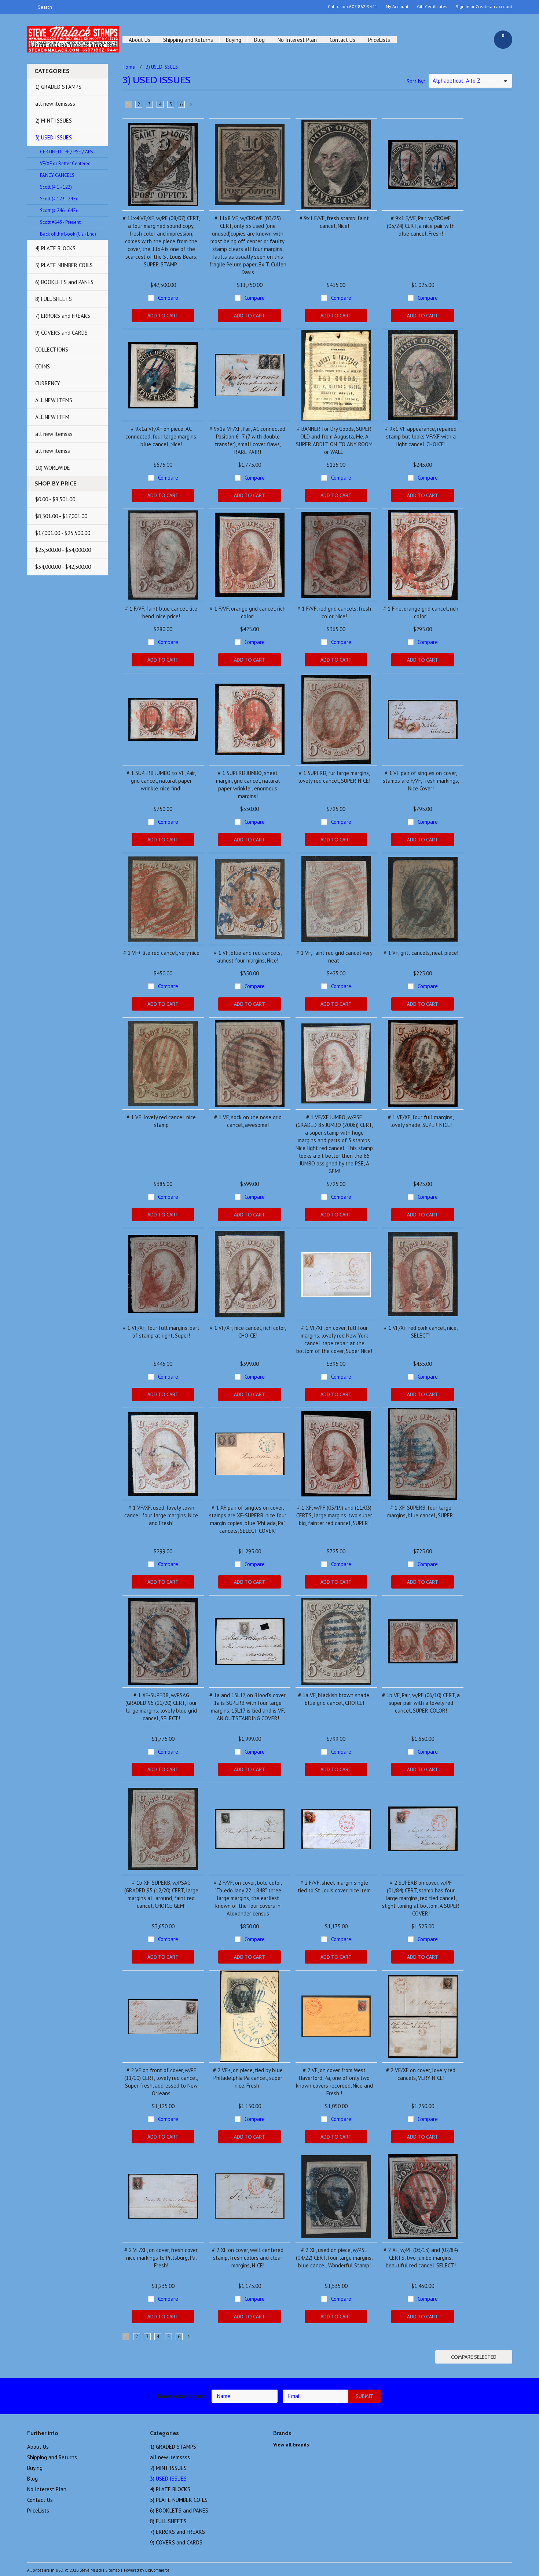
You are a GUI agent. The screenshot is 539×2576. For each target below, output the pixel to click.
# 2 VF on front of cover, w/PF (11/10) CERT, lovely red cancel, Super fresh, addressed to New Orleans (161, 2082)
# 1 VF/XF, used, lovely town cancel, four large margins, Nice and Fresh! (161, 1515)
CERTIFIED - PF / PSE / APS (67, 152)
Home (129, 67)
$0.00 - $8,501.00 (55, 499)
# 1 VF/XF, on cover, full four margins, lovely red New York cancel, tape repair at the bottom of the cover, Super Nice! (334, 1339)
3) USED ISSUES (54, 137)
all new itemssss (55, 104)
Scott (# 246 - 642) (58, 210)
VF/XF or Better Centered (65, 163)
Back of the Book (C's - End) (68, 234)
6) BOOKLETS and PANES (64, 282)
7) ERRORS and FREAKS (63, 316)
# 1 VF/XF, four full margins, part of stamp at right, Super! (161, 1332)
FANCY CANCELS (57, 175)
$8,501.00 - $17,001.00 (61, 516)
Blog (259, 40)
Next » (191, 106)
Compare (168, 298)
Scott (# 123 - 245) (58, 199)
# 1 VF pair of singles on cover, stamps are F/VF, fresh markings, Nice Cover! (421, 781)
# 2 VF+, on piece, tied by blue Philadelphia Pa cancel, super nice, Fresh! (248, 2078)
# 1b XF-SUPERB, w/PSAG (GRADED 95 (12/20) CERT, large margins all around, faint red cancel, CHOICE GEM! (161, 1894)
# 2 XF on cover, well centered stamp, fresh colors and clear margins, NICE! (248, 2258)
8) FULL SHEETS (54, 299)
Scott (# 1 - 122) (56, 187)
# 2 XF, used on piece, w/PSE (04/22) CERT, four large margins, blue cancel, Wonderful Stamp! (334, 2258)
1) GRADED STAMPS (58, 87)
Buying (234, 40)
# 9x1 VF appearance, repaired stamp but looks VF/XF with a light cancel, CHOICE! (421, 436)
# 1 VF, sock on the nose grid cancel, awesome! (248, 1121)
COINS (43, 366)
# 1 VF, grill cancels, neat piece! (421, 953)
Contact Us (342, 40)
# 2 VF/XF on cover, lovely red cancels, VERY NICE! (421, 2074)
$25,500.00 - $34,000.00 (63, 550)
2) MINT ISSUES (54, 121)
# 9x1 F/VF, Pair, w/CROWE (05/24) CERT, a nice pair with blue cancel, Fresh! (421, 226)
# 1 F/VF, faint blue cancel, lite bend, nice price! (161, 612)
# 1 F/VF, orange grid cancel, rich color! (248, 612)
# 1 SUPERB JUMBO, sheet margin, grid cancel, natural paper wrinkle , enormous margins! (248, 785)
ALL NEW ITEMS (54, 400)
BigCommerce (157, 2570)
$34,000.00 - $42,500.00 (63, 567)
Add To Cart (163, 316)
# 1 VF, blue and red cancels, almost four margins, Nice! (248, 957)
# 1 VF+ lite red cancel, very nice (161, 953)
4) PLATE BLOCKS (55, 248)
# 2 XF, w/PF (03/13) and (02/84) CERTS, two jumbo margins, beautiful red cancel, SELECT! (421, 2258)
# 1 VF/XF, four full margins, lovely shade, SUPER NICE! (421, 1121)
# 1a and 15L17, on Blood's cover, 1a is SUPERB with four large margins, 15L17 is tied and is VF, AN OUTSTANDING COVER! (248, 1707)
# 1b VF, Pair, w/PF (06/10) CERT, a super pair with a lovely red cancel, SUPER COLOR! (421, 1703)
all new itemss (53, 451)
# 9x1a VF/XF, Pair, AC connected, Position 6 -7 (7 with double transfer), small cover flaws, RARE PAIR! (248, 440)
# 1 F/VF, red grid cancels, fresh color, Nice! (334, 612)
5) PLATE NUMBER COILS (64, 265)
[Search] (30, 7)
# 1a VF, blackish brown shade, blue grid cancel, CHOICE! (334, 1699)
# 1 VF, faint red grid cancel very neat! (334, 957)
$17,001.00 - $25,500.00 (63, 533)
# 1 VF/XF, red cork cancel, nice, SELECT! (421, 1332)
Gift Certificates (432, 7)
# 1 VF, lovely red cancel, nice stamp (161, 1121)
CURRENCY (48, 383)
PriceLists (379, 40)
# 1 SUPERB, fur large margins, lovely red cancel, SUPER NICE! (334, 777)
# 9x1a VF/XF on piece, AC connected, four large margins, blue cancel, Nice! (161, 436)
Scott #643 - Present (60, 222)
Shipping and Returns (188, 40)
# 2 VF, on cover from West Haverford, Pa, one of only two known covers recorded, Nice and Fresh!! (334, 2082)
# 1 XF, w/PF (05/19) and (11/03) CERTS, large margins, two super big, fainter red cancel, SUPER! (334, 1515)
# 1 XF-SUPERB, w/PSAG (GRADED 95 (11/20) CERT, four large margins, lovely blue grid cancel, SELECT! (161, 1707)
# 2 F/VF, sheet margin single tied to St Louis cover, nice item (334, 1886)
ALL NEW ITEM (52, 417)
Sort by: (416, 81)
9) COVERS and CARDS (61, 333)
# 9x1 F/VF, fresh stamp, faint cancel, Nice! (334, 222)
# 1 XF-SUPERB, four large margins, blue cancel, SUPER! (421, 1511)
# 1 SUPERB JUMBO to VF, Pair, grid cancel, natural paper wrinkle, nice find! (161, 781)
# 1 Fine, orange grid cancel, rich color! (421, 612)
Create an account (494, 7)
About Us (140, 40)
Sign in (463, 7)
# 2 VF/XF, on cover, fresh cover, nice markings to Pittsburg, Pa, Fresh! (161, 2258)
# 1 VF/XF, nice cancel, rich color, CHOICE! (248, 1332)
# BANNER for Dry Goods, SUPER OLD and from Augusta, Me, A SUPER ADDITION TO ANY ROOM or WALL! (334, 440)
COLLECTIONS (52, 350)
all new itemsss (54, 434)
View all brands (291, 2445)
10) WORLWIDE (53, 468)
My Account (397, 7)
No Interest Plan (297, 40)
